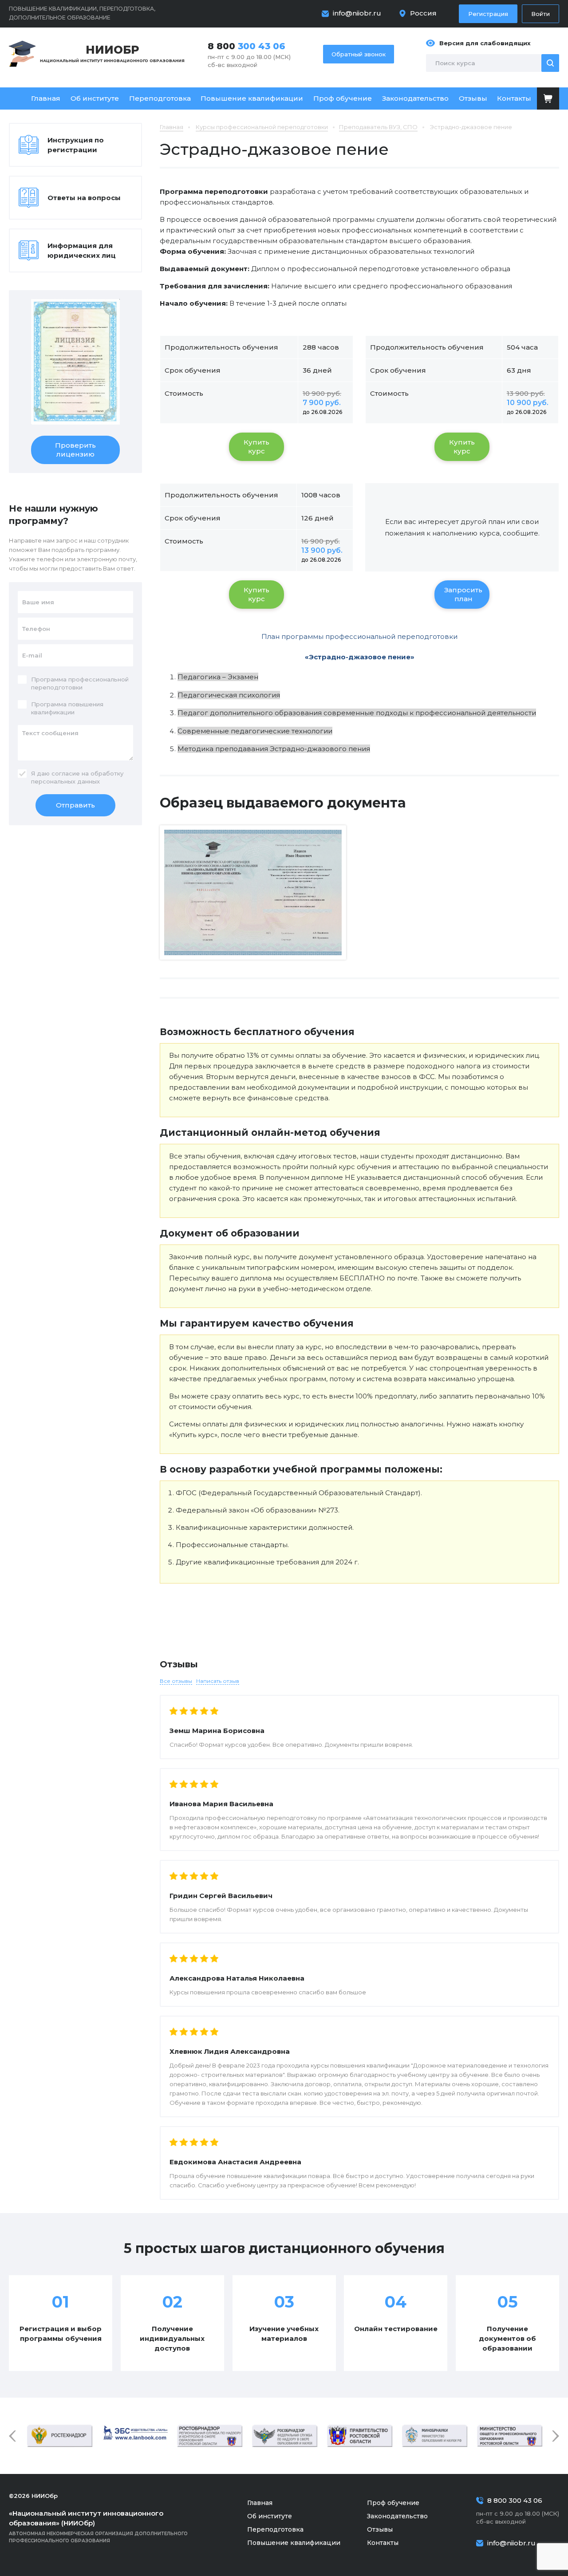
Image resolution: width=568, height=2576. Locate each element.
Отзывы (473, 98)
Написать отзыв (218, 1681)
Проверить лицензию (75, 450)
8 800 (247, 46)
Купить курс (256, 447)
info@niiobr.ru (357, 13)
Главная (46, 98)
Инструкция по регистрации (76, 145)
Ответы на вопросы (84, 198)
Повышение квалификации (252, 98)
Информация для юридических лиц (82, 250)
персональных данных (65, 781)
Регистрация (488, 14)
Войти (540, 14)
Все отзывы (176, 1681)
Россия (423, 13)
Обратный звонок (359, 54)
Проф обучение (343, 98)
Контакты (514, 98)
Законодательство (415, 98)
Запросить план (463, 594)
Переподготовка (160, 98)
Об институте (95, 98)
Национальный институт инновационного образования (112, 53)
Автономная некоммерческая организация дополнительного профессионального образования (98, 2526)
